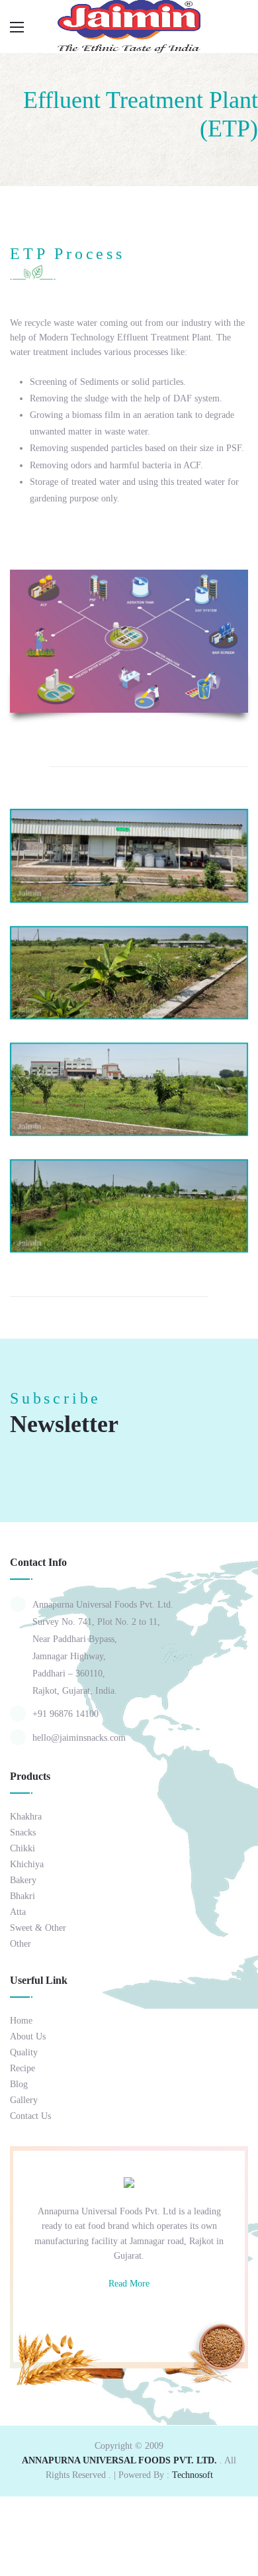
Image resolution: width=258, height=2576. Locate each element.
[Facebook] (94, 2315)
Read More (129, 2284)
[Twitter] (142, 2315)
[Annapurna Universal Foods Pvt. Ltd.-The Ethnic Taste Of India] (129, 26)
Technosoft (193, 2475)
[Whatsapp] (118, 2315)
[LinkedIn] (165, 2315)
